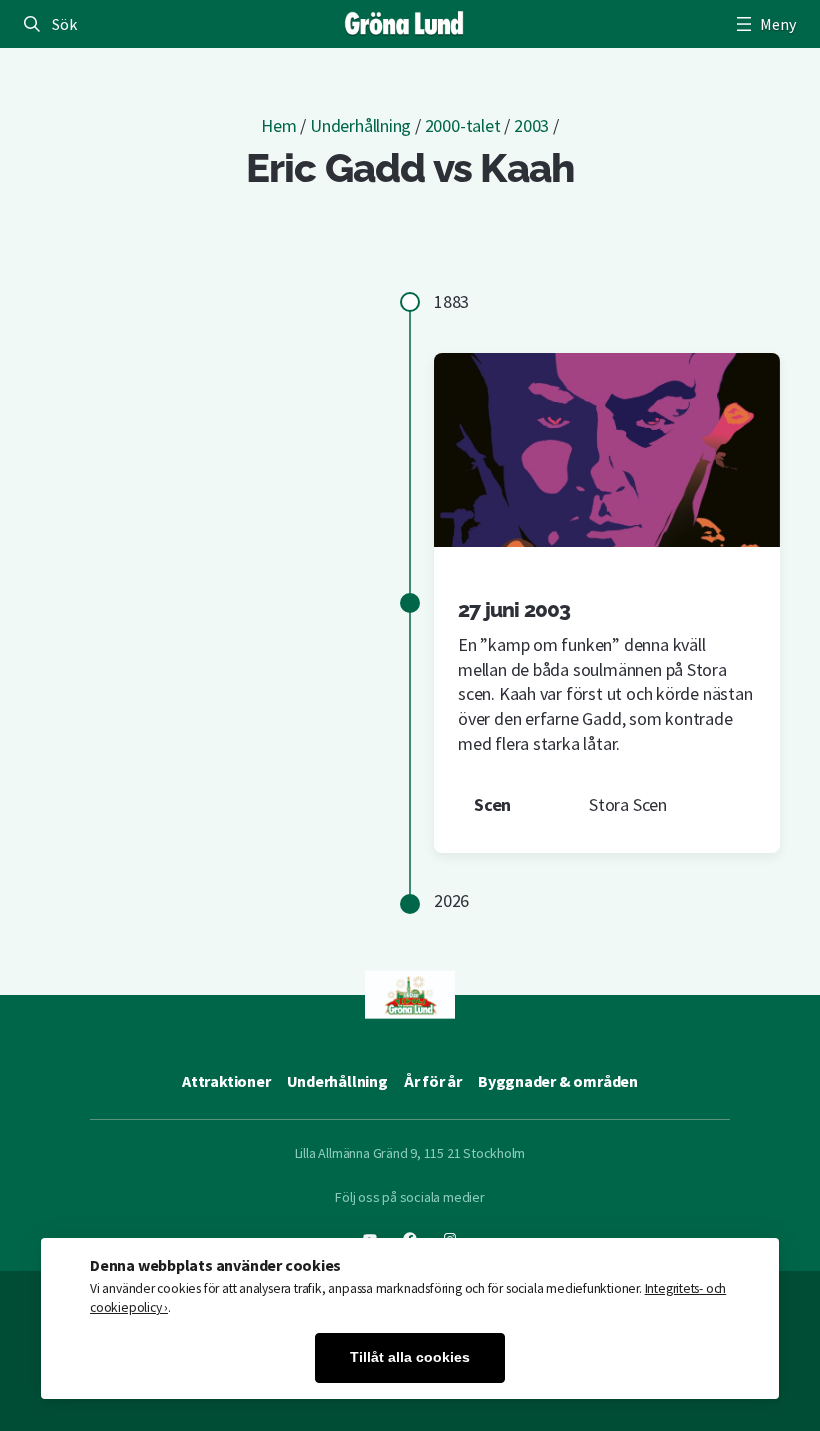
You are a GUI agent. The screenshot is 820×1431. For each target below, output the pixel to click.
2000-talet (463, 125)
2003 (531, 125)
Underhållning (360, 125)
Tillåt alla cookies (410, 1357)
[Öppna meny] (764, 24)
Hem (278, 125)
